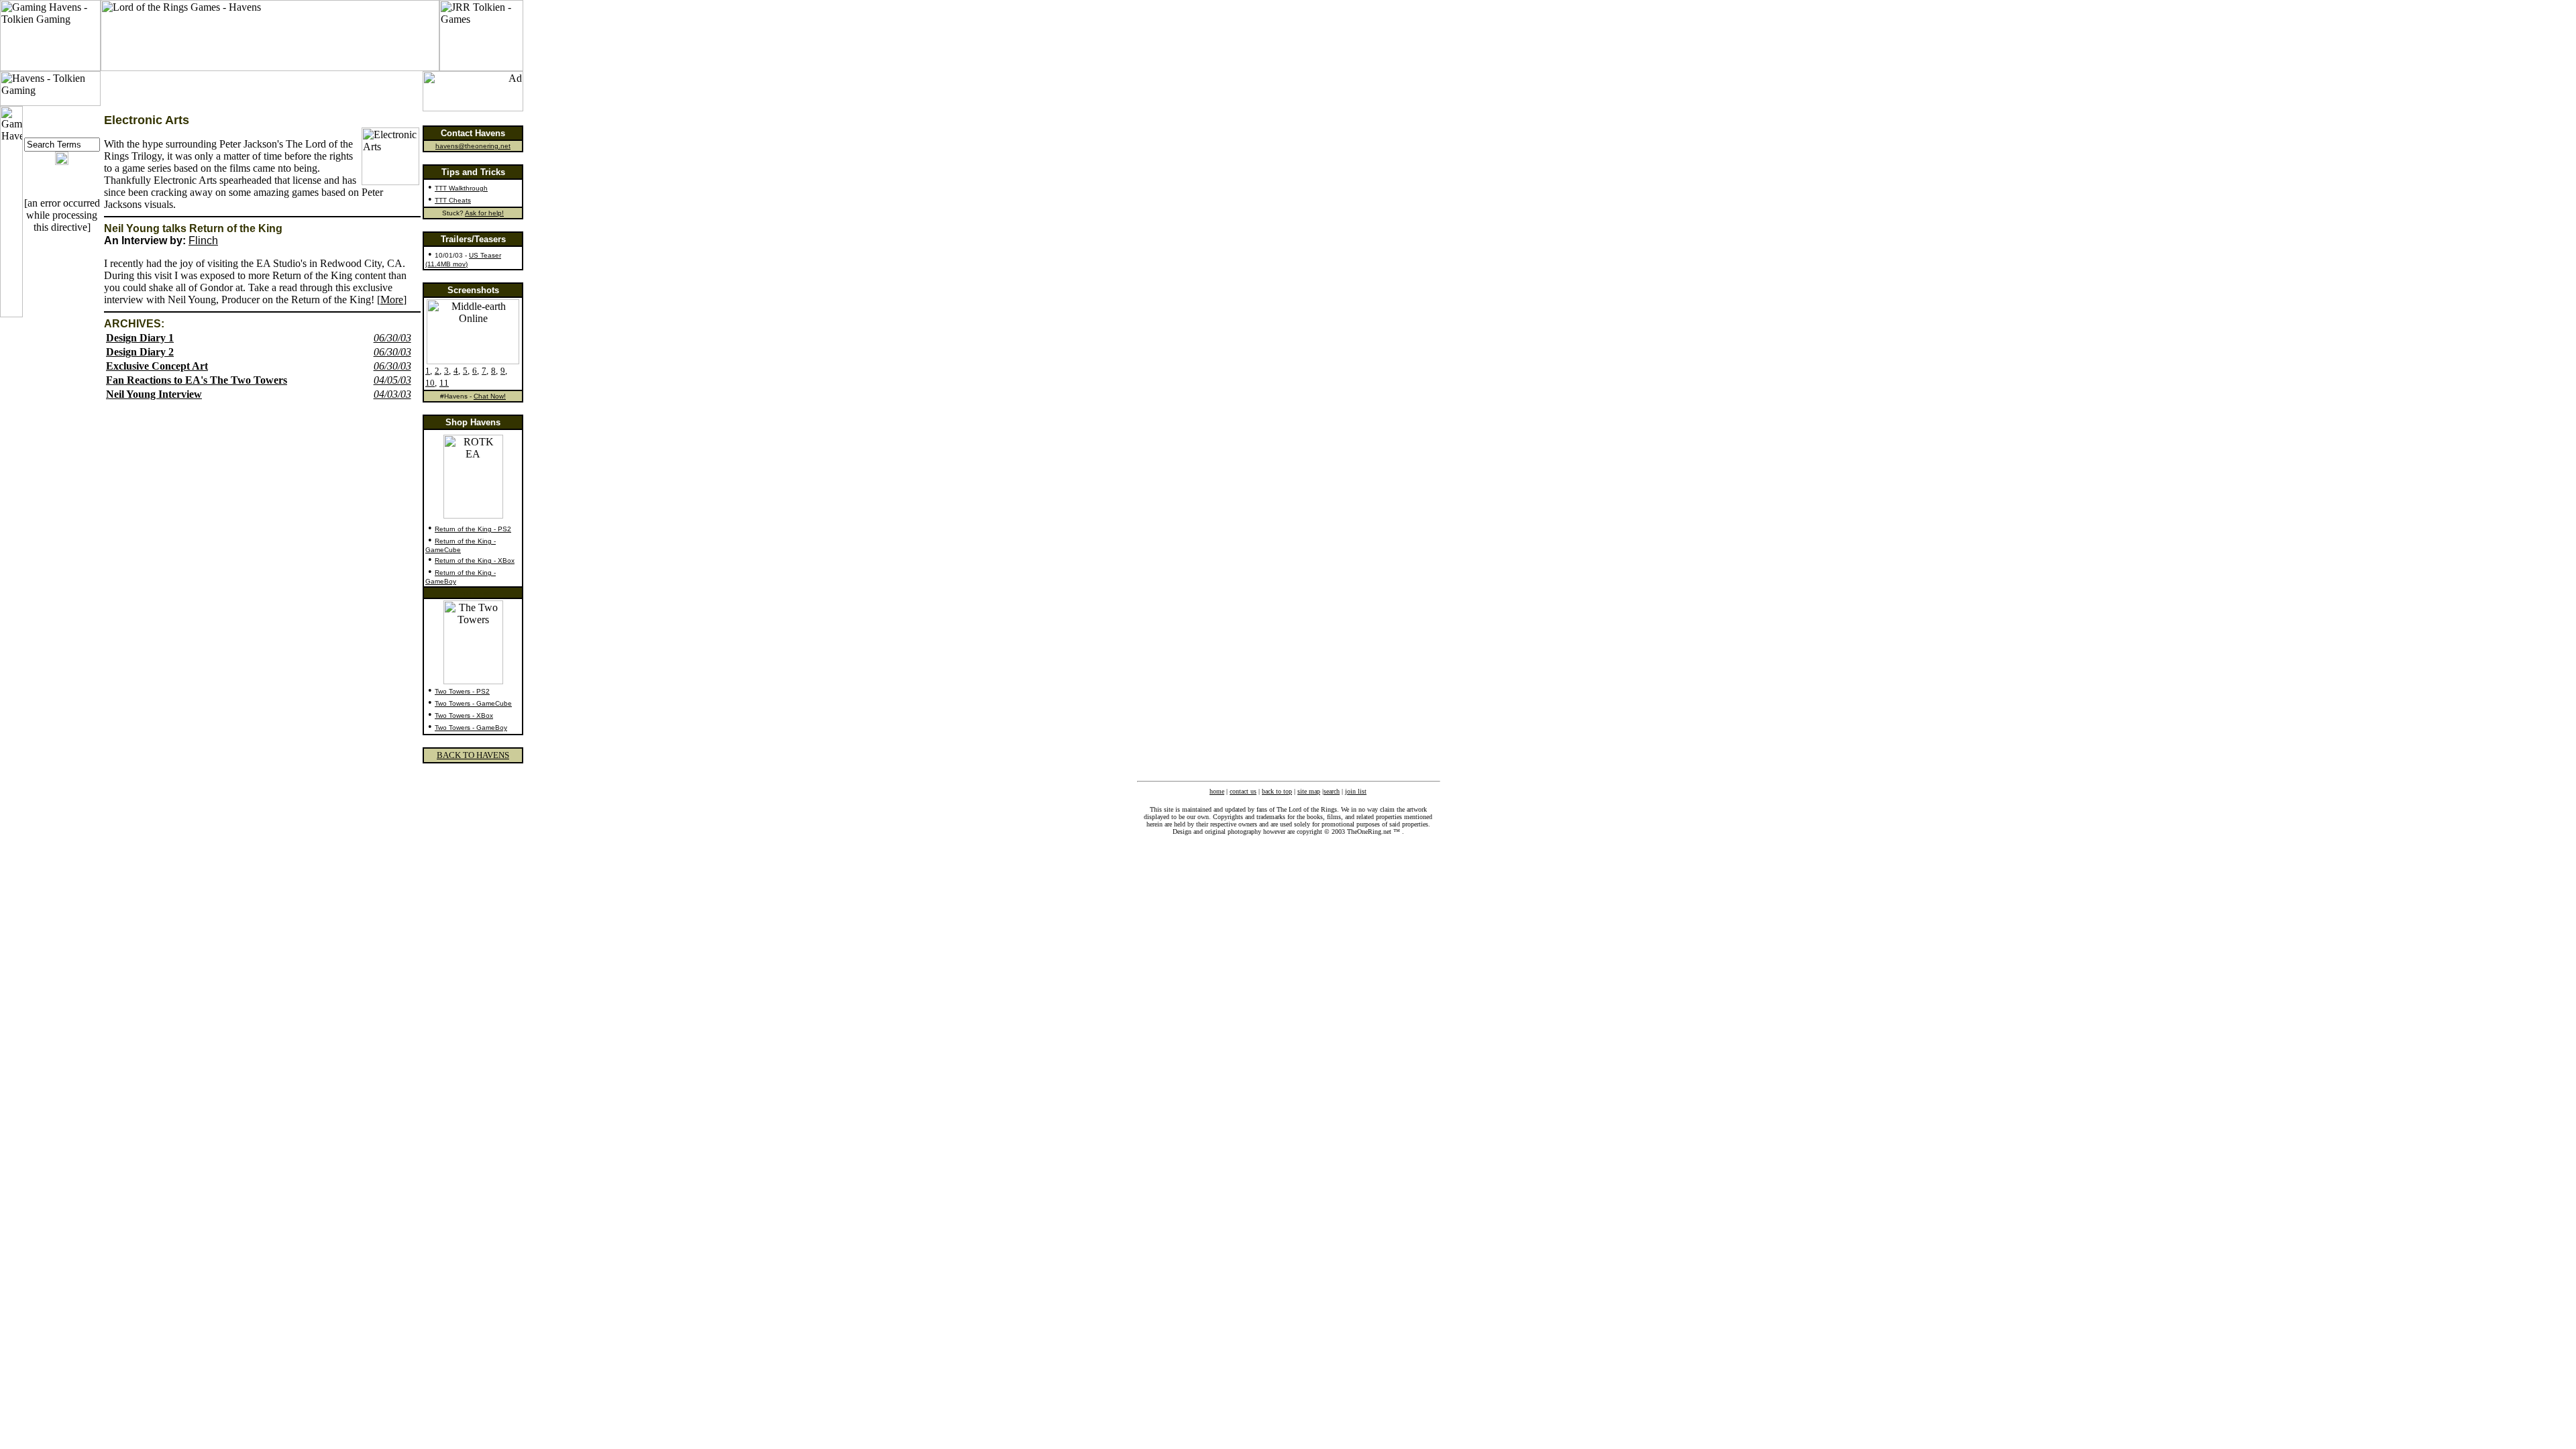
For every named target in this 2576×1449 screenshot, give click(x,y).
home (1217, 791)
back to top (1277, 791)
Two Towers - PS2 (462, 691)
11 (444, 383)
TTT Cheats (453, 200)
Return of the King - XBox (475, 560)
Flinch (203, 240)
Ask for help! (484, 213)
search (1332, 791)
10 (430, 383)
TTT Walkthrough (461, 188)
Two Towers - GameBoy (471, 728)
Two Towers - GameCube (473, 703)
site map (1309, 791)
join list (1356, 791)
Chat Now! (490, 396)
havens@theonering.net (473, 146)
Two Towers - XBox (464, 715)
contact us (1243, 791)
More (392, 300)
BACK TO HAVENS (473, 755)
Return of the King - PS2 (473, 529)
